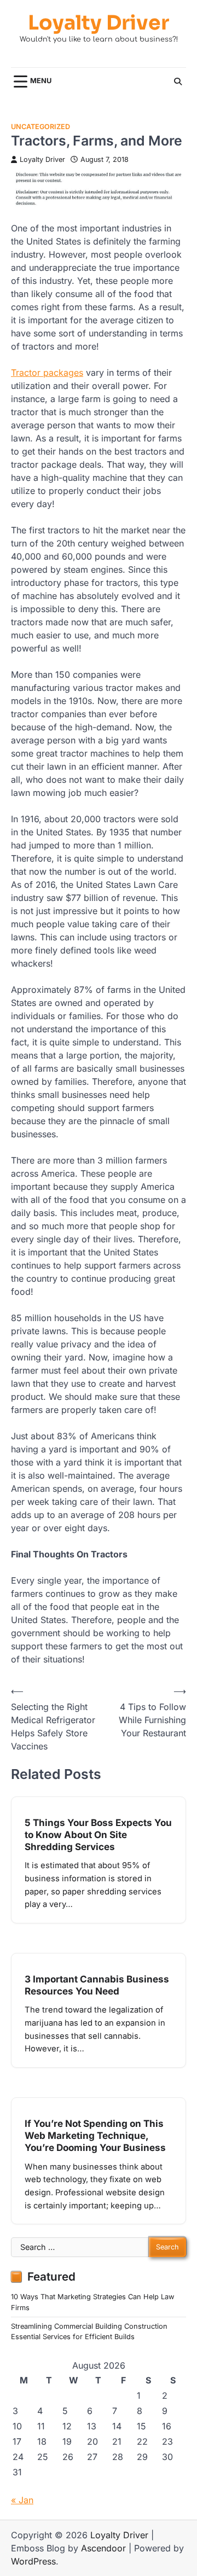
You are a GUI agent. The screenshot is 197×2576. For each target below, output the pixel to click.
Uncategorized (40, 127)
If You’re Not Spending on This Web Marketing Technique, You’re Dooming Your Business (95, 2135)
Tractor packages (47, 373)
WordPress (33, 2561)
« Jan (22, 2500)
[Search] (178, 82)
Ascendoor (103, 2548)
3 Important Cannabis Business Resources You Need (97, 1985)
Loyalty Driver (99, 23)
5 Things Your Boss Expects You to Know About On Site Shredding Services (98, 1834)
